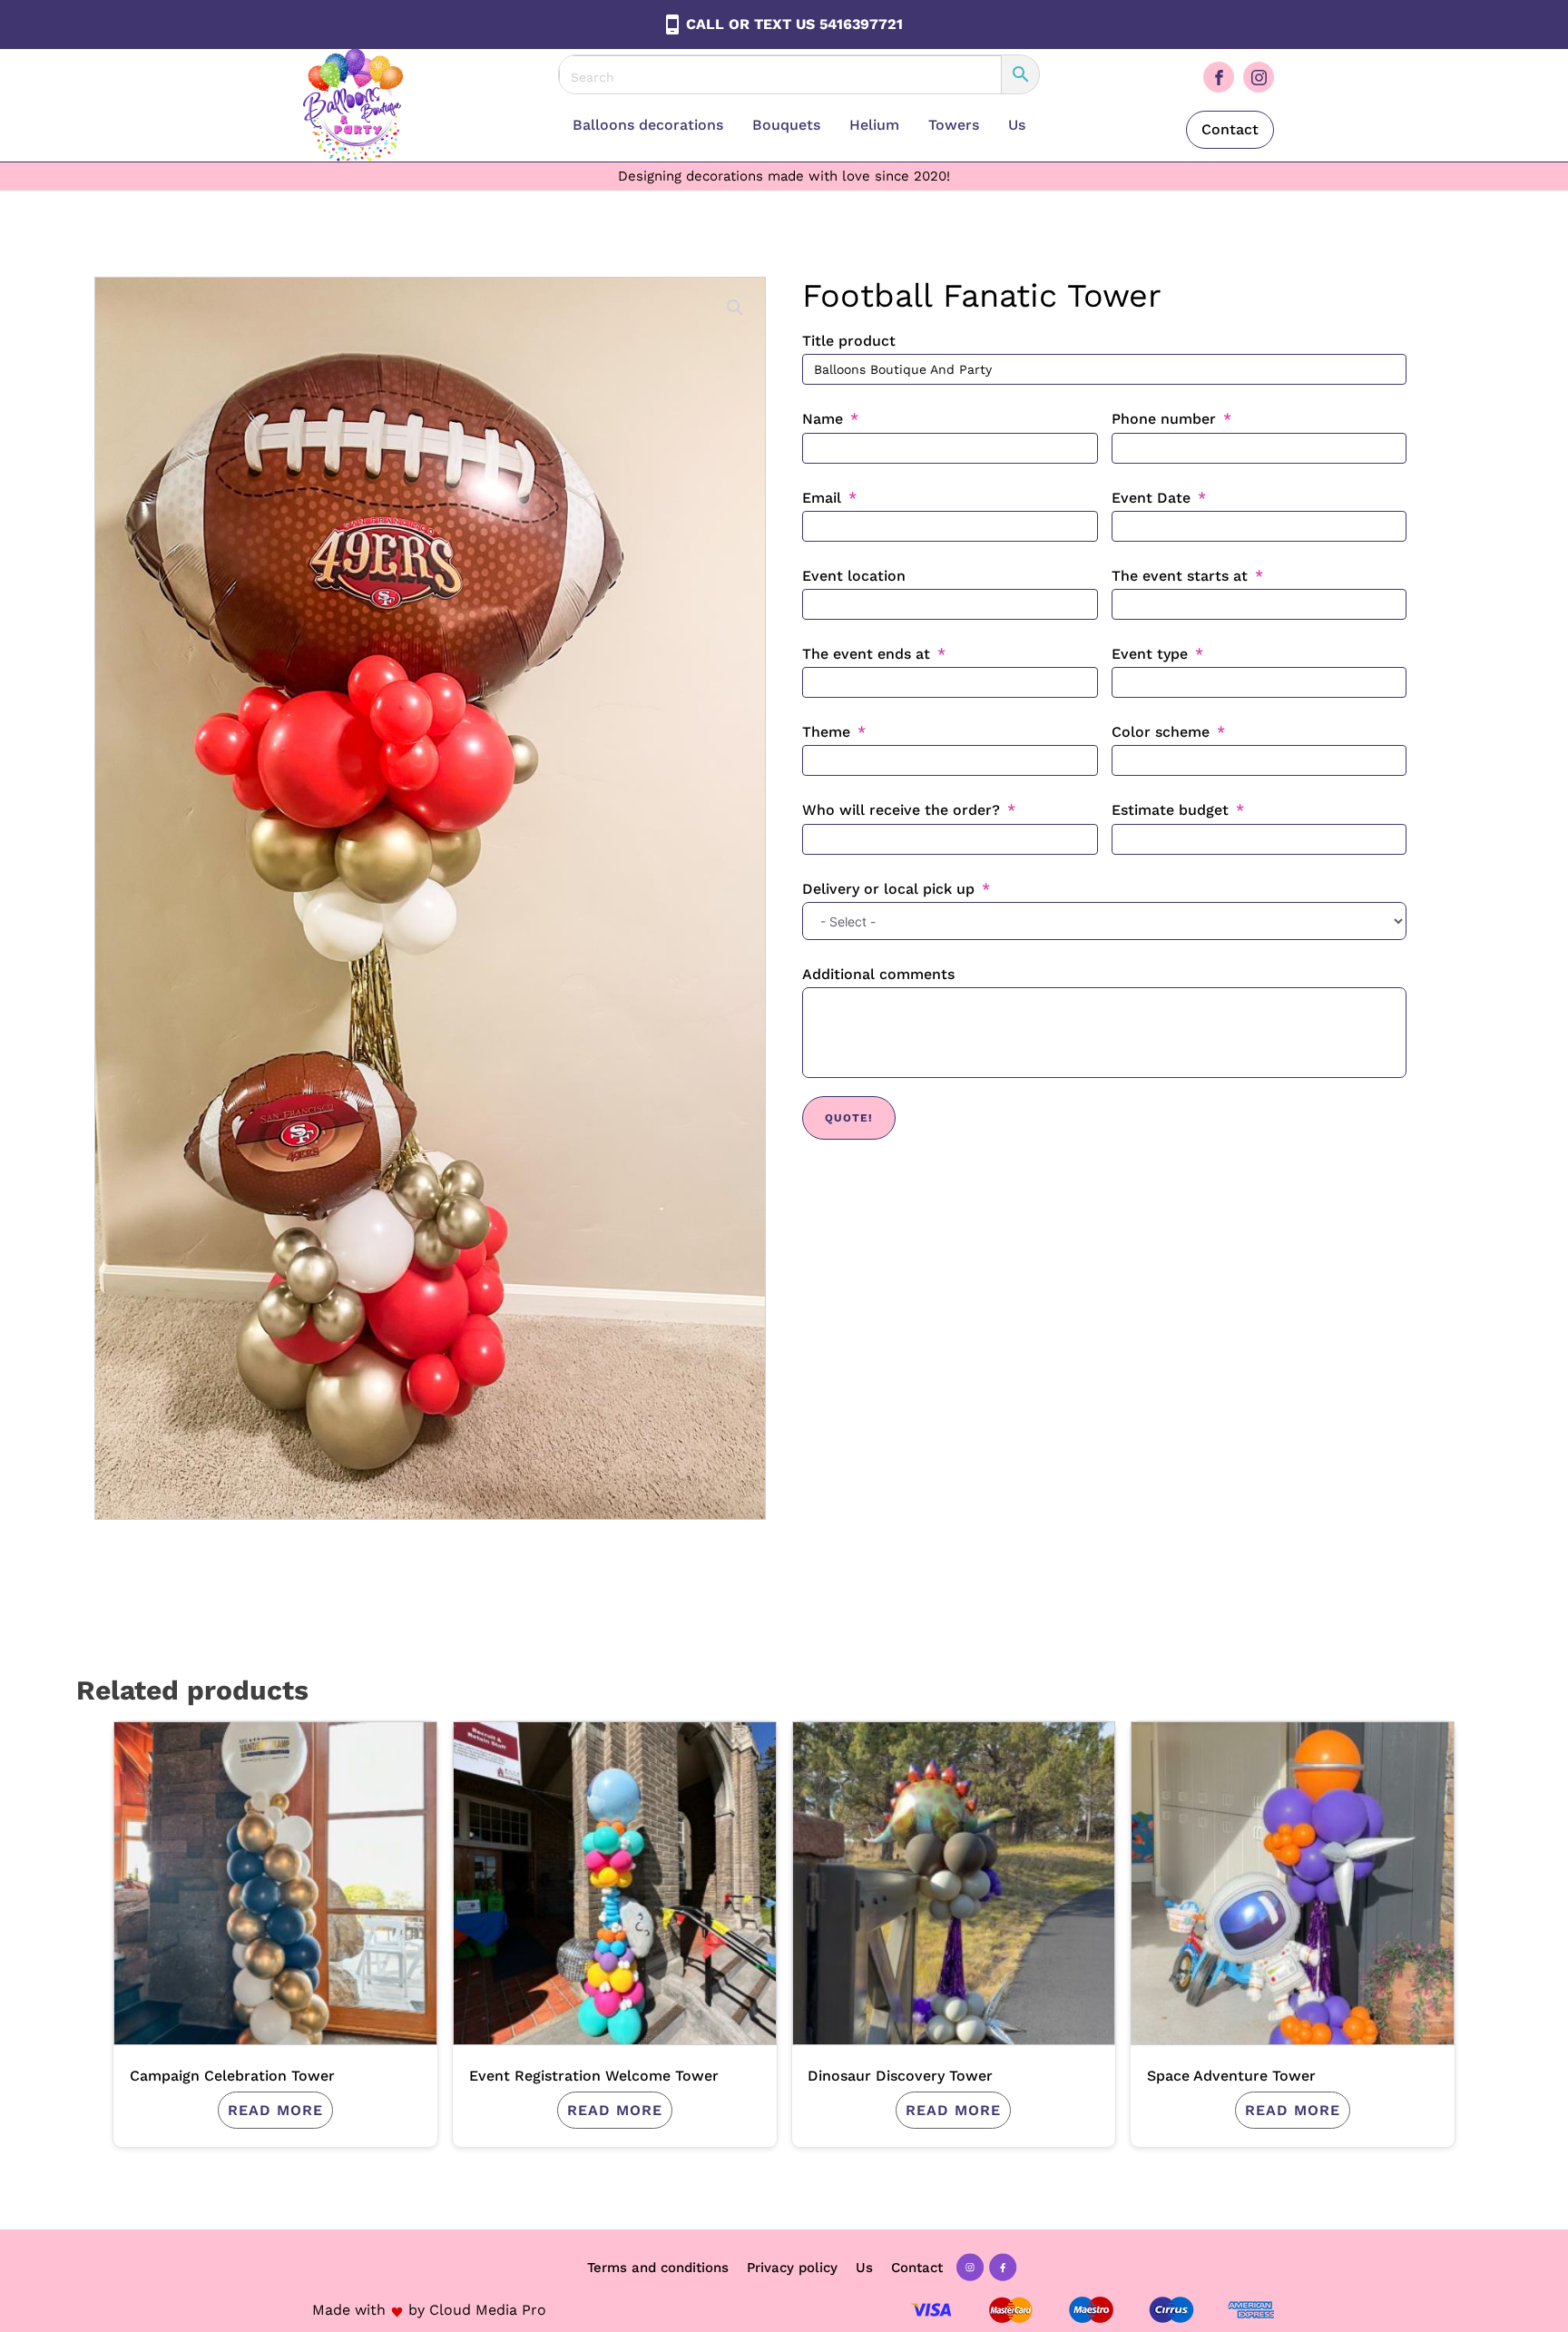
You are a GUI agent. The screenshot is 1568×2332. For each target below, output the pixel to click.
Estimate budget (1170, 810)
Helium (874, 125)
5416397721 (861, 24)
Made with (349, 2310)
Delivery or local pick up (888, 889)
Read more (275, 2110)
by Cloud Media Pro (477, 2310)
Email (822, 498)
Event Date (1151, 498)
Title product (849, 341)
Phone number (1164, 419)
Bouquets (786, 125)
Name (823, 419)
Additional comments (878, 974)
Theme (826, 732)
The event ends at (866, 654)
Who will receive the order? (901, 810)
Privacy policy (792, 2268)
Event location (854, 576)
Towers (954, 125)
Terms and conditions (658, 2268)
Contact (1230, 129)
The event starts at (1180, 576)
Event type (1150, 654)
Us (1017, 125)
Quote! (849, 1118)
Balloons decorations (648, 125)
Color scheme (1161, 732)
